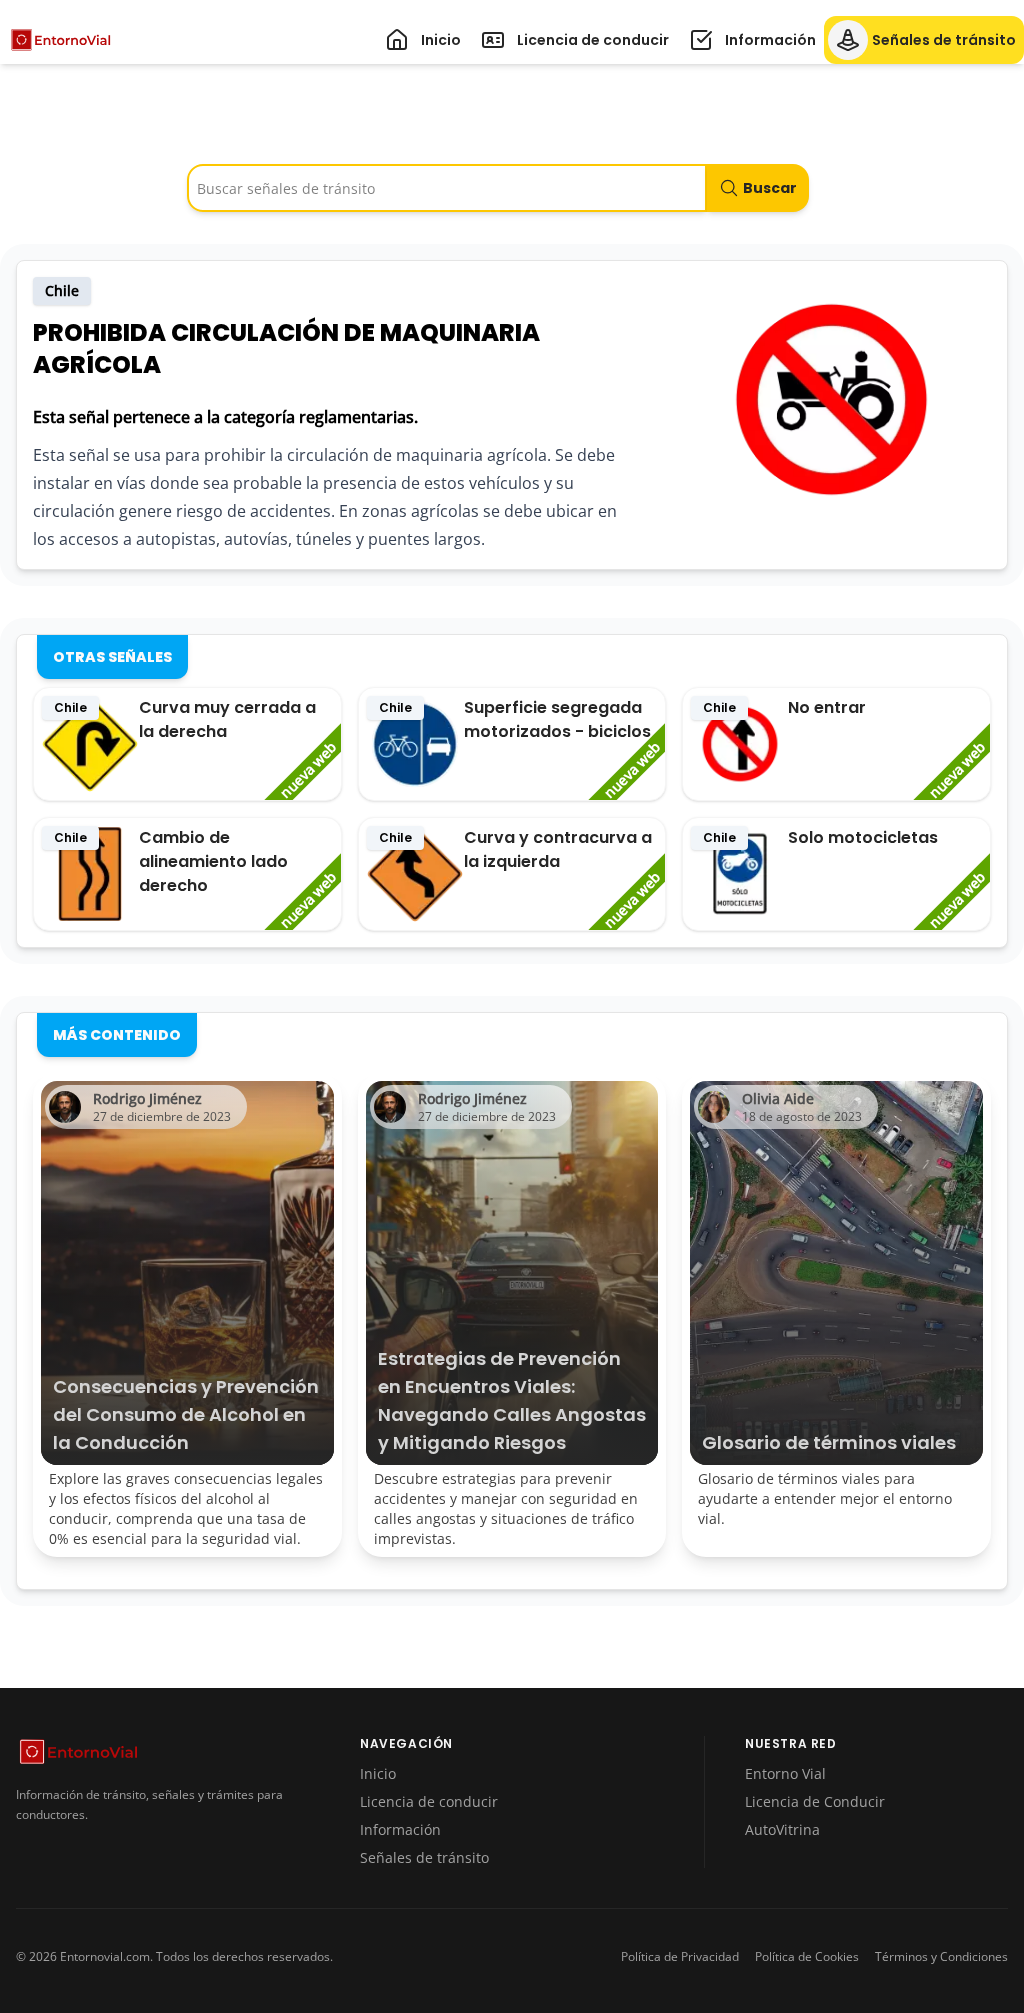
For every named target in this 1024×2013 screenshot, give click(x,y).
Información (400, 1829)
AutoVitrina (782, 1829)
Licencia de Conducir (815, 1801)
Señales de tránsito (424, 1857)
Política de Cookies (807, 1957)
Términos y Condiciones (941, 1957)
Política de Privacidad (680, 1957)
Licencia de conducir (429, 1801)
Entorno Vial (785, 1773)
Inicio (378, 1773)
